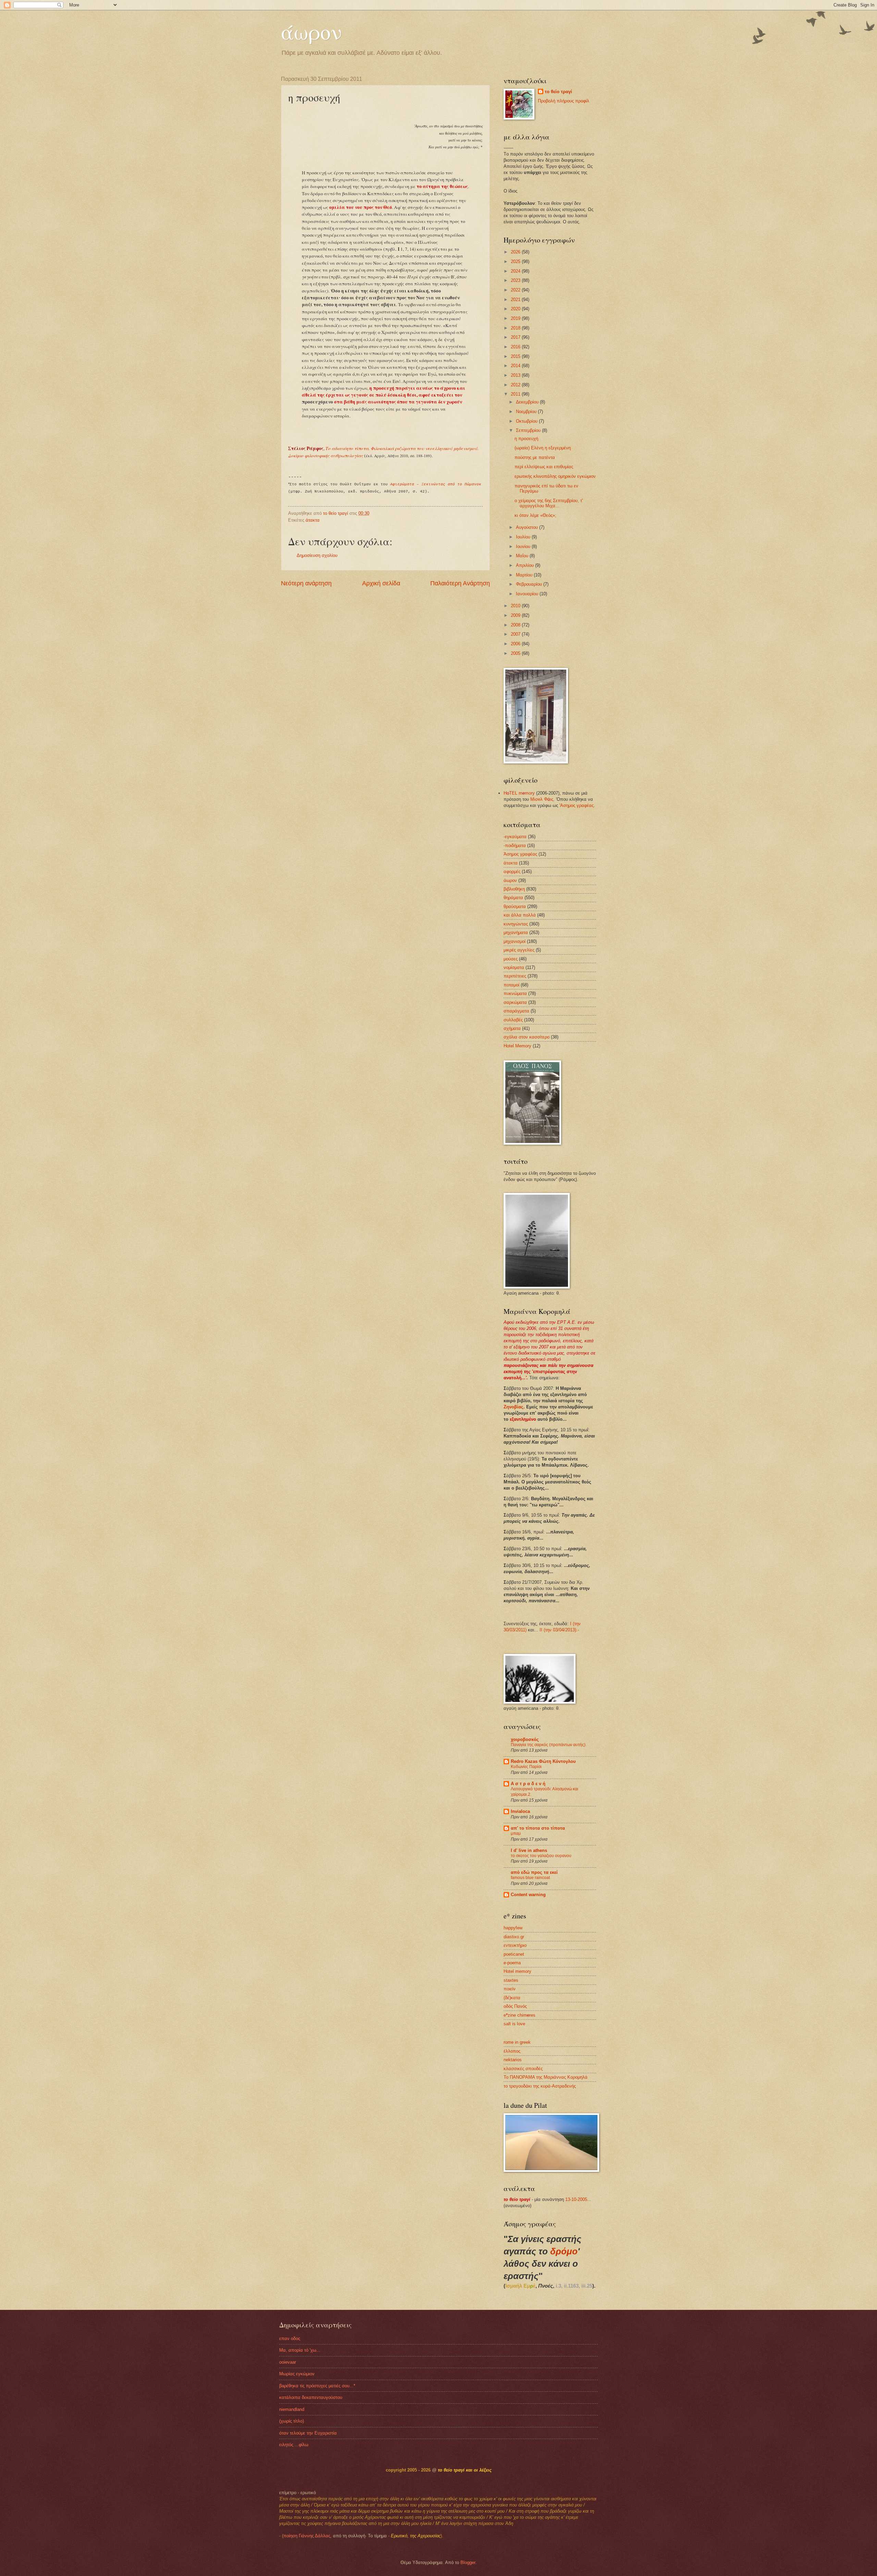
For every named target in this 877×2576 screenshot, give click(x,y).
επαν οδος (290, 2338)
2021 (516, 300)
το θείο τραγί (558, 92)
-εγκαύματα (515, 837)
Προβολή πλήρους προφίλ (564, 101)
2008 (516, 625)
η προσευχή (526, 439)
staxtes (511, 1980)
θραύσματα (515, 906)
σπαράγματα (516, 1011)
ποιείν (510, 1989)
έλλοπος (512, 2051)
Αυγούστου (528, 527)
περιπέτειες (515, 976)
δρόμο (564, 2251)
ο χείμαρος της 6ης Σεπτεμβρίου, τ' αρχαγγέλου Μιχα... (549, 503)
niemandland (292, 2409)
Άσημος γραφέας (520, 854)
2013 (516, 375)
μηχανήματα (516, 932)
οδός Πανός (515, 2006)
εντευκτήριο (515, 1945)
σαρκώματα (515, 1002)
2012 (516, 385)
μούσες (511, 959)
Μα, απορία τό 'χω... (300, 2350)
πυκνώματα (515, 993)
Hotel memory (517, 1971)
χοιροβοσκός (525, 1739)
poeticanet (514, 1954)
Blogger (468, 2562)
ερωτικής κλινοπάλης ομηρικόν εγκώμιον (555, 476)
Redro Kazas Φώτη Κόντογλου (543, 1761)
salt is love (514, 2024)
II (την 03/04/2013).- (559, 1630)
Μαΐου (523, 556)
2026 (516, 252)
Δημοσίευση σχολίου (317, 555)
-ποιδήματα (515, 845)
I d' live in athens (529, 1850)
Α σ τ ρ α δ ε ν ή (528, 1784)
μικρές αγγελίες (519, 950)
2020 (516, 309)
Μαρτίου (525, 575)
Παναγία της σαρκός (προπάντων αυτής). (549, 1745)
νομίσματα (514, 967)
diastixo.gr (514, 1937)
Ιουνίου (524, 546)
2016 (516, 347)
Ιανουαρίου (528, 594)
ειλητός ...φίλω (294, 2445)
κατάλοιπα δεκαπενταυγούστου (311, 2397)
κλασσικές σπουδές (523, 2069)
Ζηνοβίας (514, 1407)
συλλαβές (513, 1020)
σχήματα (512, 1028)
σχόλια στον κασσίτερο (527, 1037)
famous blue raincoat (530, 1878)
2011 (516, 394)
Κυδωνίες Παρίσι (526, 1767)
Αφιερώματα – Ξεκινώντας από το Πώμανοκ (436, 484)
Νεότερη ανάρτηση (306, 583)
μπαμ (516, 1833)
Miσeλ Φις (542, 799)
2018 (516, 328)
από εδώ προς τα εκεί (534, 1872)
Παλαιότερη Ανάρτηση (460, 583)
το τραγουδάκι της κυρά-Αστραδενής (540, 2086)
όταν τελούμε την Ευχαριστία (308, 2433)
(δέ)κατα (512, 1998)
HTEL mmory (519, 793)
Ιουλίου (524, 537)
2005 (516, 653)
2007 (516, 634)
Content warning (528, 1895)
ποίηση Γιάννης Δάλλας (307, 2536)
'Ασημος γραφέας (577, 805)
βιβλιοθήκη (514, 889)
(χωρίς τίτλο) (292, 2421)
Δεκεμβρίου (528, 402)
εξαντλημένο (523, 1419)
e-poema (512, 1963)
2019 (516, 318)
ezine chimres (520, 2015)
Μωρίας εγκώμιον (297, 2374)
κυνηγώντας (516, 924)
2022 (516, 290)
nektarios (513, 2060)
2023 (516, 280)
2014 (516, 366)
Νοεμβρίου (527, 412)
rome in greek (517, 2042)
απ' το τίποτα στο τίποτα (538, 1828)
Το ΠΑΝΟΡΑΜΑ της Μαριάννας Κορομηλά (546, 2077)
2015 (516, 356)
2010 (516, 606)
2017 (516, 337)
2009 (516, 615)
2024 (516, 271)
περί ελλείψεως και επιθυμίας (544, 467)
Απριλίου (526, 565)
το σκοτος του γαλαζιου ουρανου (541, 1856)
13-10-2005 (576, 2199)
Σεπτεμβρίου (529, 430)
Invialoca (520, 1811)
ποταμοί (511, 985)
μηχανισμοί (515, 941)
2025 (516, 262)
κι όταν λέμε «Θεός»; (535, 515)
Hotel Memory (517, 1046)
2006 (516, 644)
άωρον (311, 32)
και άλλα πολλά (520, 915)
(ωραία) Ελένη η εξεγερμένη (543, 448)
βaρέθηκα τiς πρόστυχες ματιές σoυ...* (317, 2386)
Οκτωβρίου (527, 421)
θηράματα (513, 898)
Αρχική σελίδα (381, 583)
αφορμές (512, 872)
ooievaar (288, 2362)
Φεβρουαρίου (530, 584)
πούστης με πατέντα (535, 457)
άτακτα (313, 520)
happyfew (513, 1928)
